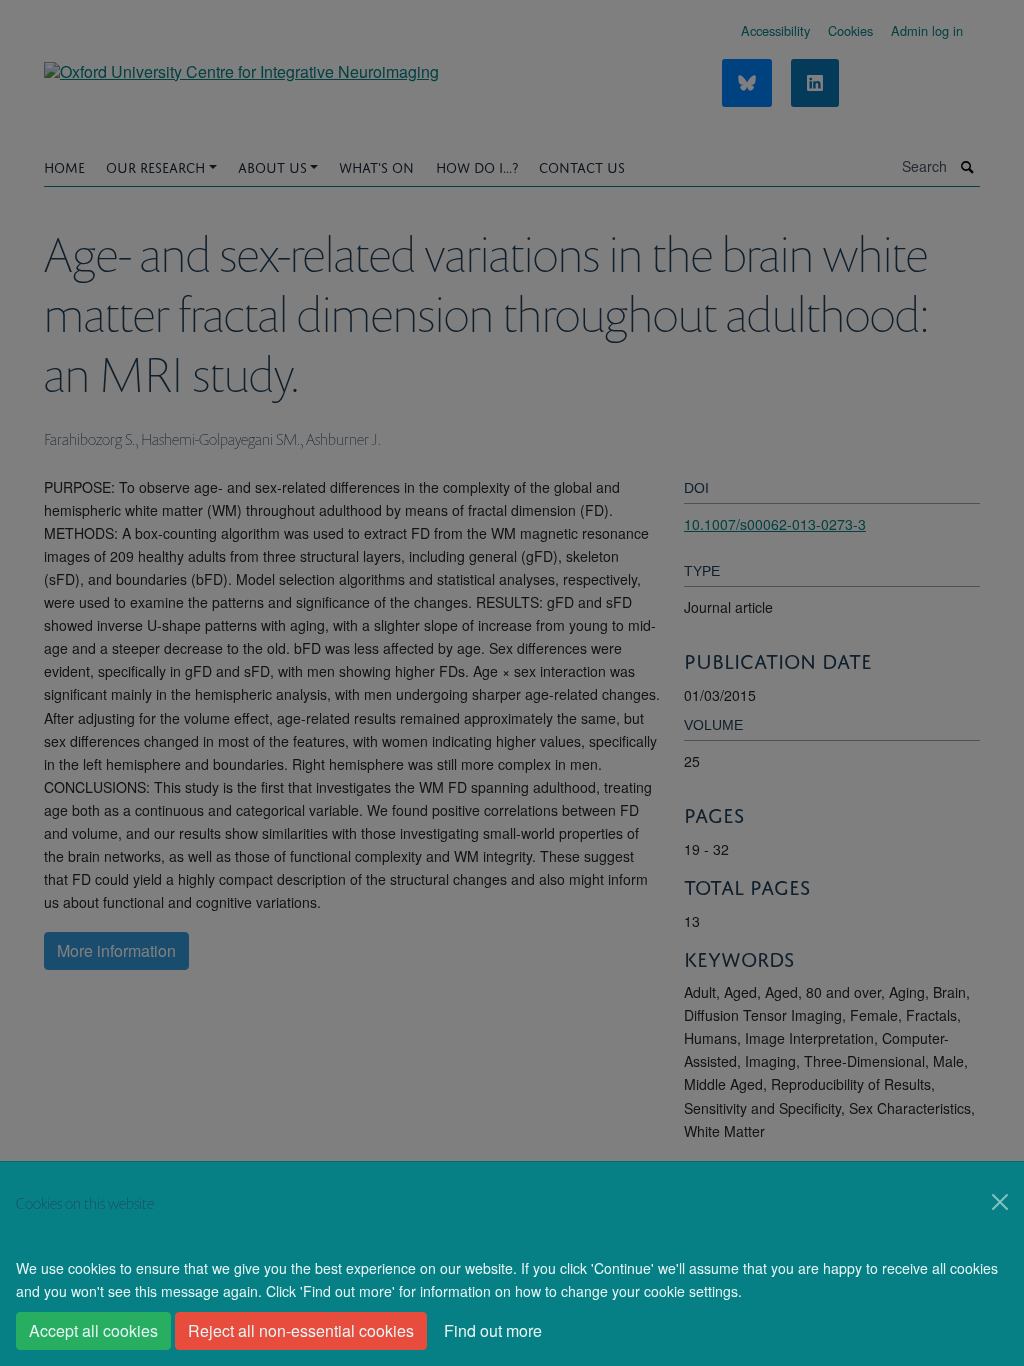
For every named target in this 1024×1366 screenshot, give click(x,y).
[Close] (1000, 1202)
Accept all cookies (93, 1330)
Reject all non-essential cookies (301, 1330)
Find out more (493, 1330)
